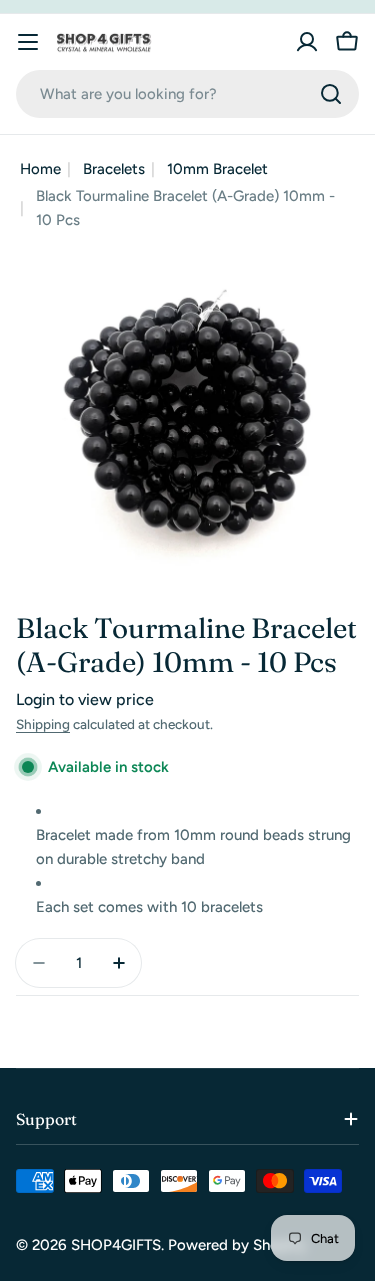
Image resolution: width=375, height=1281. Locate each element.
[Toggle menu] (28, 42)
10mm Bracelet (217, 169)
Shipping (43, 724)
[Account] (307, 42)
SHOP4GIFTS (116, 1245)
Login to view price (85, 699)
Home (40, 169)
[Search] (331, 94)
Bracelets (114, 169)
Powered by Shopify (237, 1245)
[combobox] (187, 94)
